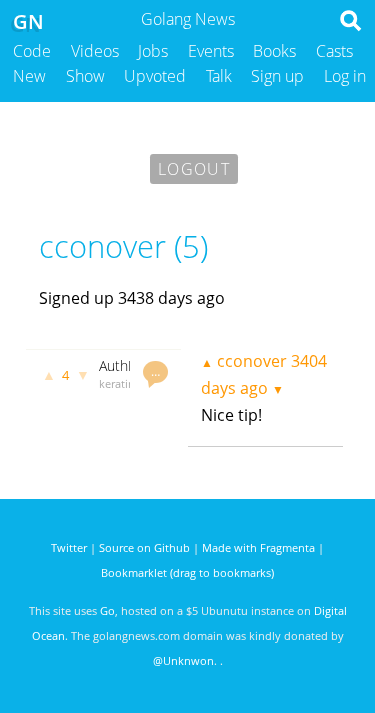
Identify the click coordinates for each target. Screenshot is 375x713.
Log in (345, 76)
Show (85, 76)
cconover (252, 361)
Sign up (277, 76)
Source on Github (144, 547)
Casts (334, 51)
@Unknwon (183, 660)
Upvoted (155, 76)
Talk (219, 76)
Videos (95, 51)
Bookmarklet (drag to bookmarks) (187, 572)
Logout (194, 169)
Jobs (153, 51)
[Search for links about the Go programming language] (354, 26)
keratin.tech (129, 383)
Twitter (69, 547)
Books (274, 51)
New (29, 76)
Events (211, 51)
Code (32, 51)
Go (107, 610)
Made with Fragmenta (258, 547)
